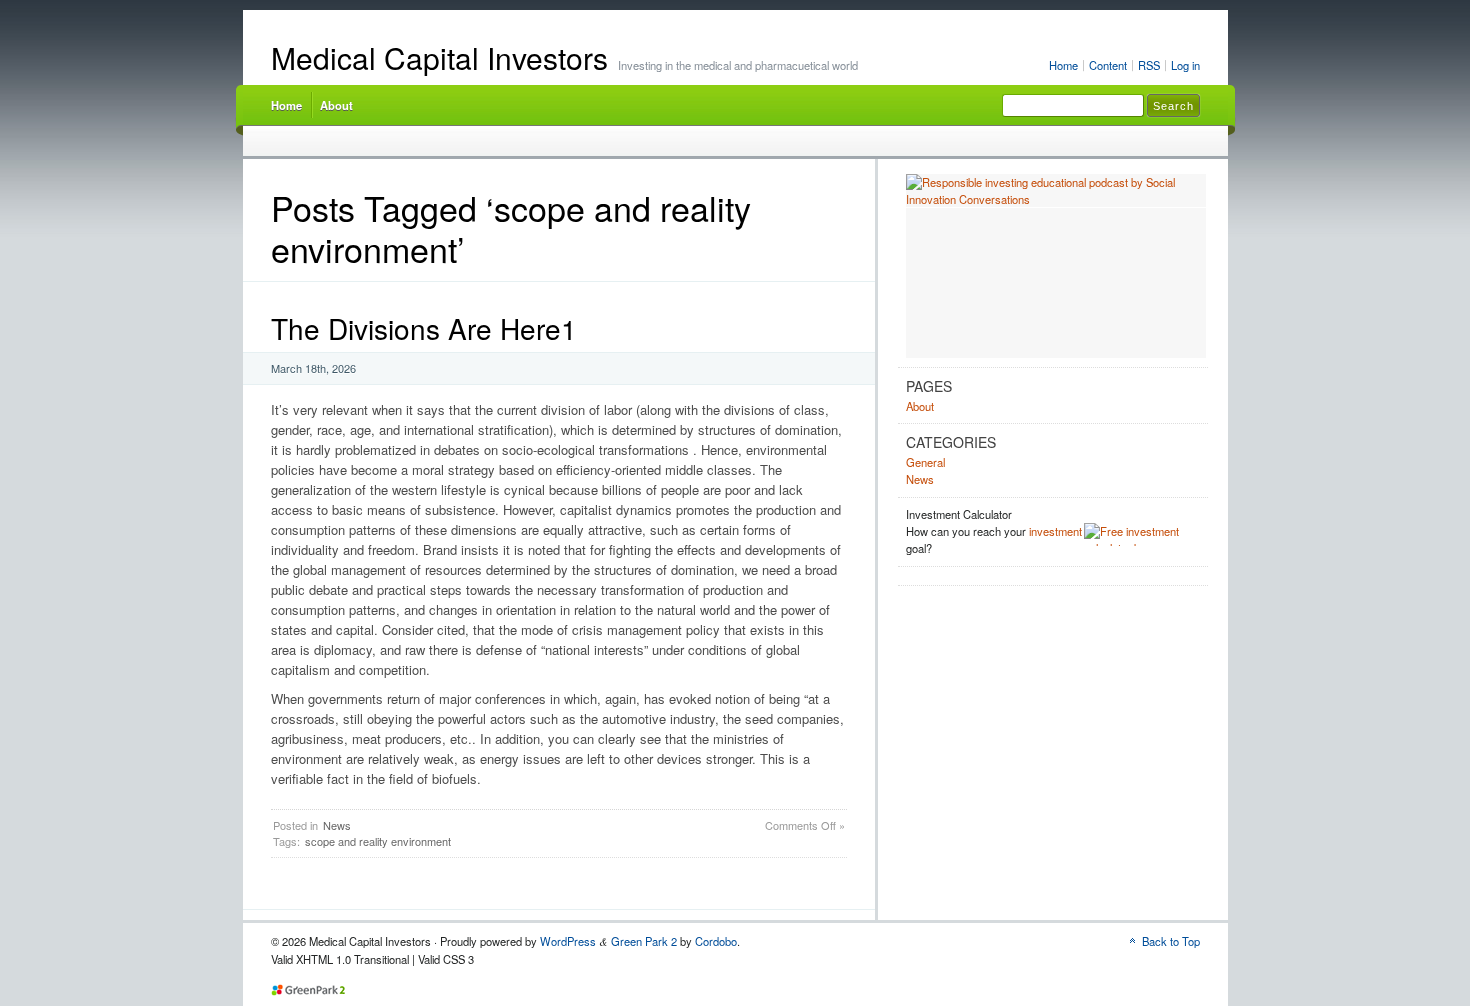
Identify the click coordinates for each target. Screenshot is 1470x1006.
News (337, 825)
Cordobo (716, 941)
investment (1055, 531)
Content (1108, 65)
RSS (1149, 65)
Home (1063, 65)
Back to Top (1171, 941)
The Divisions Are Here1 (424, 328)
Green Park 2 (644, 941)
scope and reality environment (378, 841)
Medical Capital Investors (439, 57)
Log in (1185, 65)
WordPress (568, 941)
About (336, 105)
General (925, 462)
